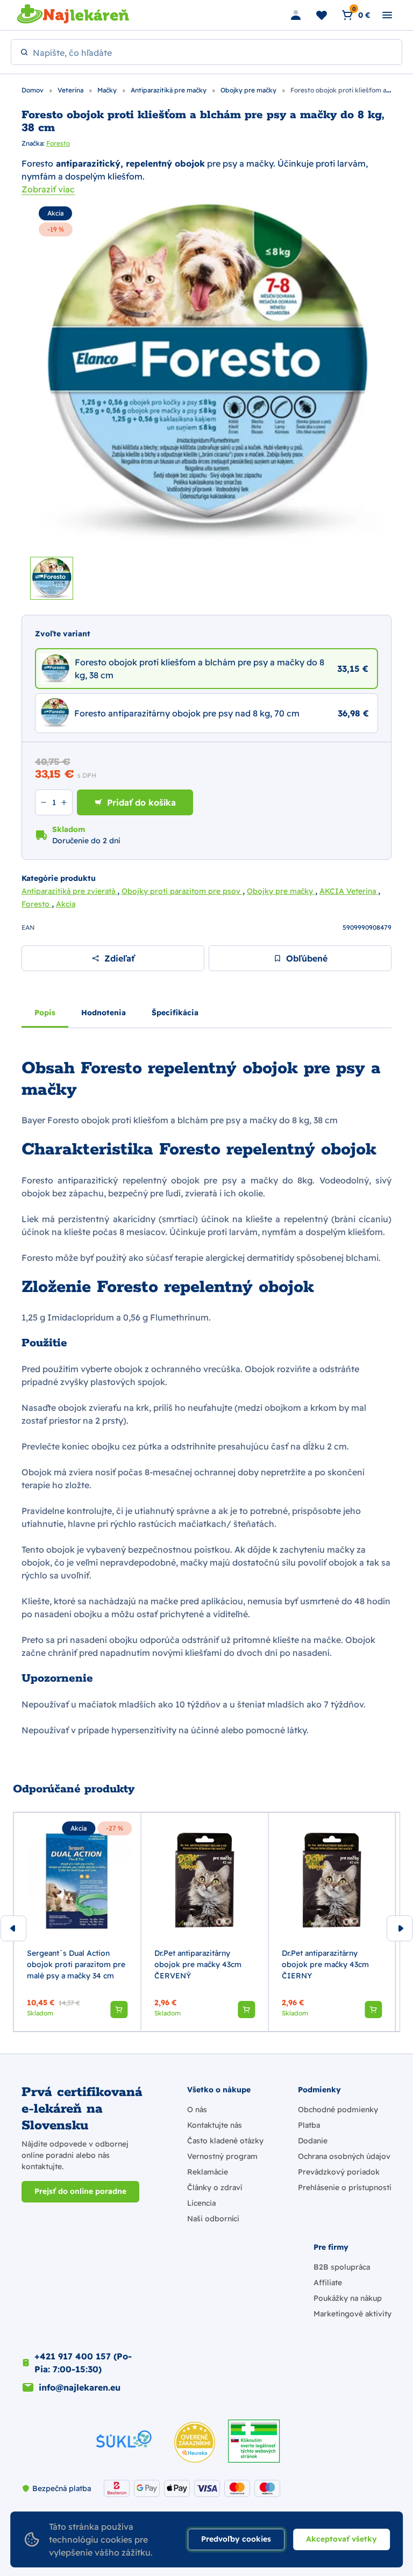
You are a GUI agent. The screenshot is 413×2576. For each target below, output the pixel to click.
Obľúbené (307, 958)
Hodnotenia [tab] (104, 1013)
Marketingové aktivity (353, 2314)
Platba (309, 2125)
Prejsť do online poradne (80, 2191)
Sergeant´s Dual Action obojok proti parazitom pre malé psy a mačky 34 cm (76, 1964)
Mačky (108, 90)
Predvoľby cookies (236, 2539)
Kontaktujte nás (215, 2125)
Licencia (201, 2203)
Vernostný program (222, 2156)
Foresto (58, 143)
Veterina (71, 90)
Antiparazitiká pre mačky (169, 90)
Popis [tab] (45, 1013)
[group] (77, 1922)
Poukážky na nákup (348, 2298)
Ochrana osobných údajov (344, 2156)
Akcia (55, 213)
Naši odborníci (213, 2219)
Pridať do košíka (141, 802)
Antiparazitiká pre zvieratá (69, 891)
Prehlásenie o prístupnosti (345, 2187)
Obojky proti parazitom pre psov (182, 891)
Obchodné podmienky (338, 2109)
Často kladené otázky (225, 2141)
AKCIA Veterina (349, 891)
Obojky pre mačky (249, 90)
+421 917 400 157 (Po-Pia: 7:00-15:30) (83, 2363)
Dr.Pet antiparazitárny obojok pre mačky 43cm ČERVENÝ (198, 1964)
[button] (119, 2010)
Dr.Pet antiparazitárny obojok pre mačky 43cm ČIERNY (325, 1964)
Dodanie (313, 2141)
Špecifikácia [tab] (175, 1013)
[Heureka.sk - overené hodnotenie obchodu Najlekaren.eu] (195, 2442)
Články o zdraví (215, 2187)
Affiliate (328, 2283)
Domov (33, 90)
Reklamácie (208, 2172)
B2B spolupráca (342, 2267)
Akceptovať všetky (341, 2539)
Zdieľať (119, 958)
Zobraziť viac (48, 189)
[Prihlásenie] (296, 15)
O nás (197, 2109)
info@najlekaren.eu (80, 2387)
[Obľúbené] (322, 15)
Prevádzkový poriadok (339, 2172)
